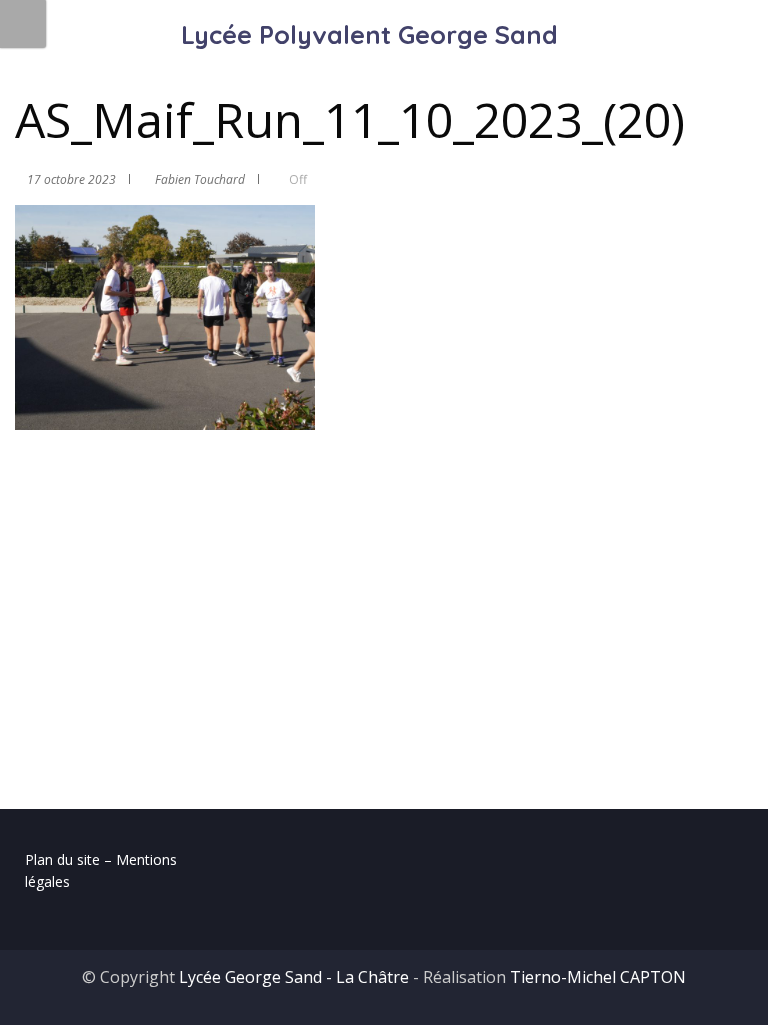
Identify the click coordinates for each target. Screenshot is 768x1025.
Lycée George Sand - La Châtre (294, 977)
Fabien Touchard (200, 179)
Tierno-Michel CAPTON (598, 977)
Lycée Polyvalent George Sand (369, 34)
